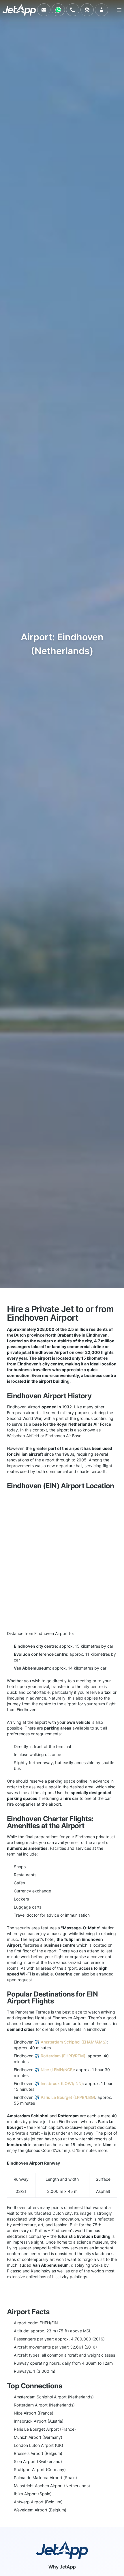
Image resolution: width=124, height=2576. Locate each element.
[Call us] (73, 10)
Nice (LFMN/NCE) (57, 2070)
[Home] (19, 10)
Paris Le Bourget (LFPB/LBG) (68, 2097)
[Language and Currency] (87, 10)
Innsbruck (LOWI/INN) (62, 2083)
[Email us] (44, 10)
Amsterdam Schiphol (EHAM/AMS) (74, 2042)
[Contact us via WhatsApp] (58, 10)
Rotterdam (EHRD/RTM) (63, 2056)
